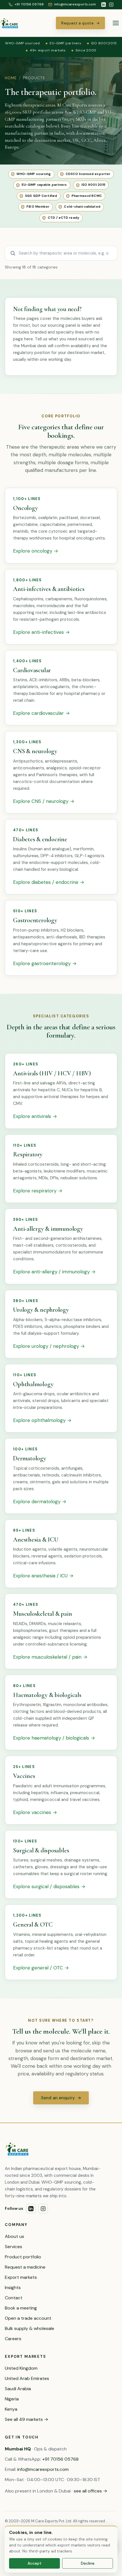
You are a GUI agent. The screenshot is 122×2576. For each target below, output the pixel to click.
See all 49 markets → (27, 2419)
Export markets (21, 2277)
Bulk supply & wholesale (30, 2328)
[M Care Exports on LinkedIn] (104, 5)
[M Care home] (9, 23)
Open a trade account (28, 2318)
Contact (14, 2298)
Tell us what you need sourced (65, 339)
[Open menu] (116, 23)
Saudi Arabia (18, 2389)
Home (11, 78)
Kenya (11, 2409)
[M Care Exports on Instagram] (111, 5)
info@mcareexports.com (43, 2469)
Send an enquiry (61, 2098)
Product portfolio (23, 2257)
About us (14, 2236)
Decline (88, 2563)
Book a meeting (21, 2308)
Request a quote (80, 23)
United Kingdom (21, 2368)
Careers (13, 2339)
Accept (34, 2563)
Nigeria (12, 2399)
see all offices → (91, 2491)
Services (13, 2247)
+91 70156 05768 (60, 2459)
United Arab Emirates (27, 2378)
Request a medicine (25, 2267)
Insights (13, 2287)
